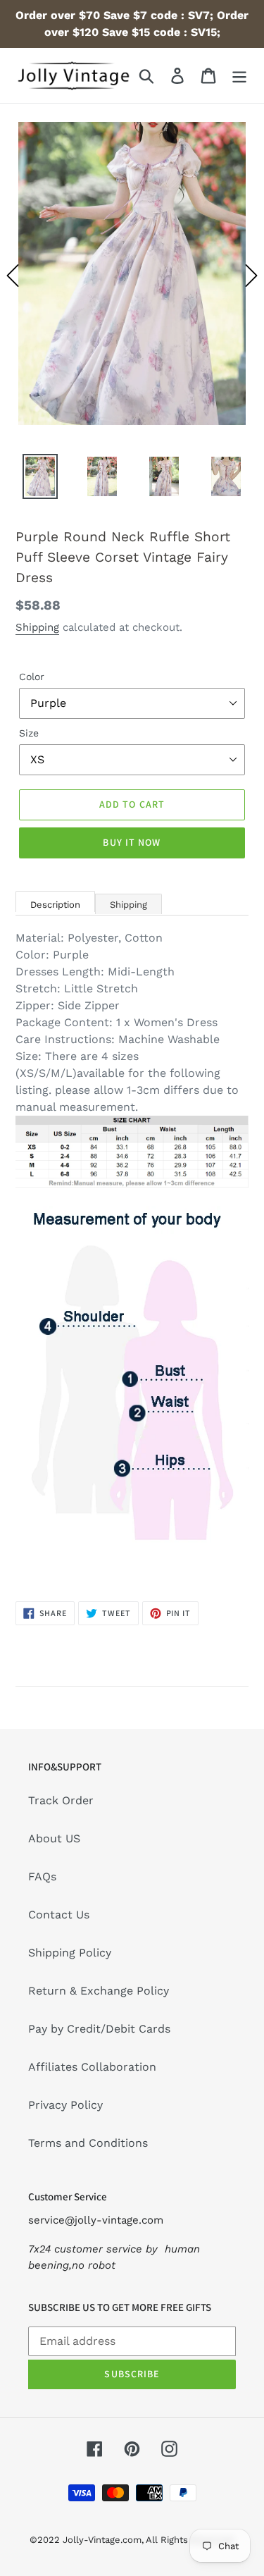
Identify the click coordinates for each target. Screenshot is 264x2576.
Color (32, 677)
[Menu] (239, 76)
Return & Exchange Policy (99, 1991)
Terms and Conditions (88, 2143)
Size (29, 733)
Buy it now (132, 842)
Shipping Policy (70, 1953)
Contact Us (59, 1915)
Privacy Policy (65, 2105)
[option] (132, 276)
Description (55, 905)
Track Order (61, 1800)
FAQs (42, 1876)
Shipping (37, 627)
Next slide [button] (251, 276)
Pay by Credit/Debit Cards (99, 2029)
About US (54, 1838)
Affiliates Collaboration (92, 2067)
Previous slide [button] (13, 276)
